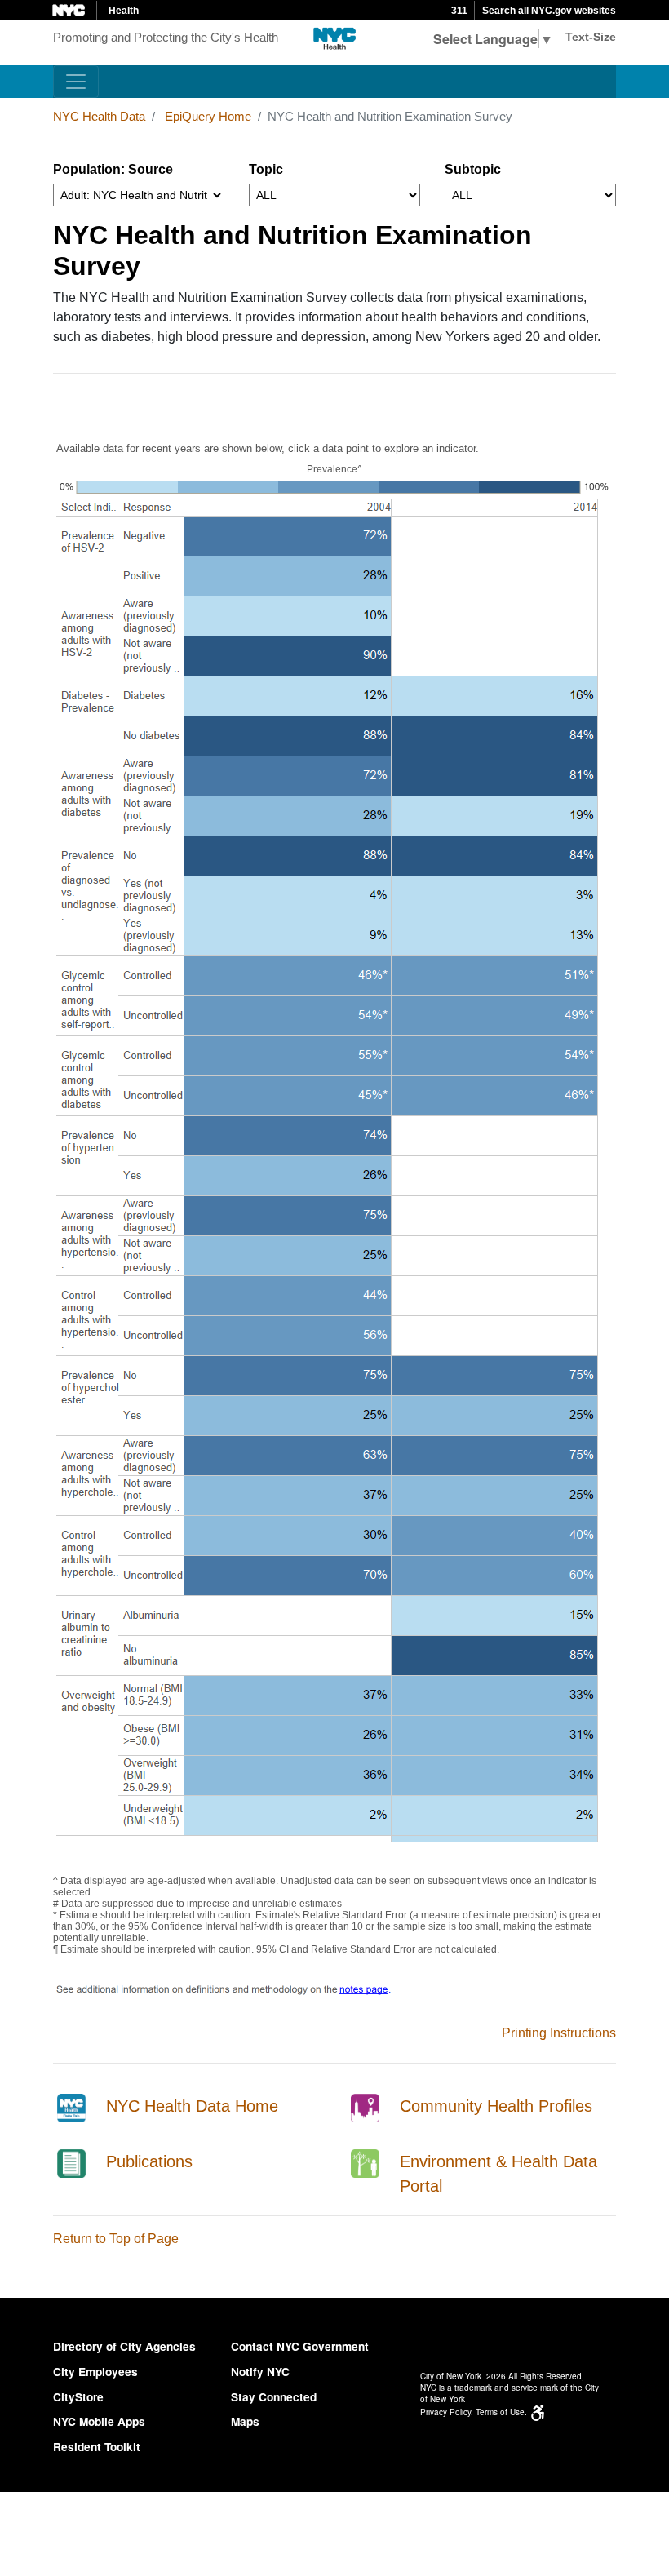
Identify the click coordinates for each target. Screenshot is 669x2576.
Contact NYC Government (300, 2346)
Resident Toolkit (97, 2447)
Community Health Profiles (496, 2106)
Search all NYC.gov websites (549, 11)
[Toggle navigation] (76, 82)
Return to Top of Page (116, 2239)
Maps (245, 2421)
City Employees (95, 2372)
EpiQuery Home (208, 117)
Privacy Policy (445, 2412)
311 (459, 11)
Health (124, 11)
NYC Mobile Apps (99, 2421)
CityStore (78, 2397)
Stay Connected (274, 2397)
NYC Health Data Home (192, 2106)
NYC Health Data (99, 117)
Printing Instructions (559, 2034)
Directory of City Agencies (124, 2346)
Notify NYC (260, 2372)
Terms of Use (500, 2412)
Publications (149, 2161)
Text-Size (591, 37)
